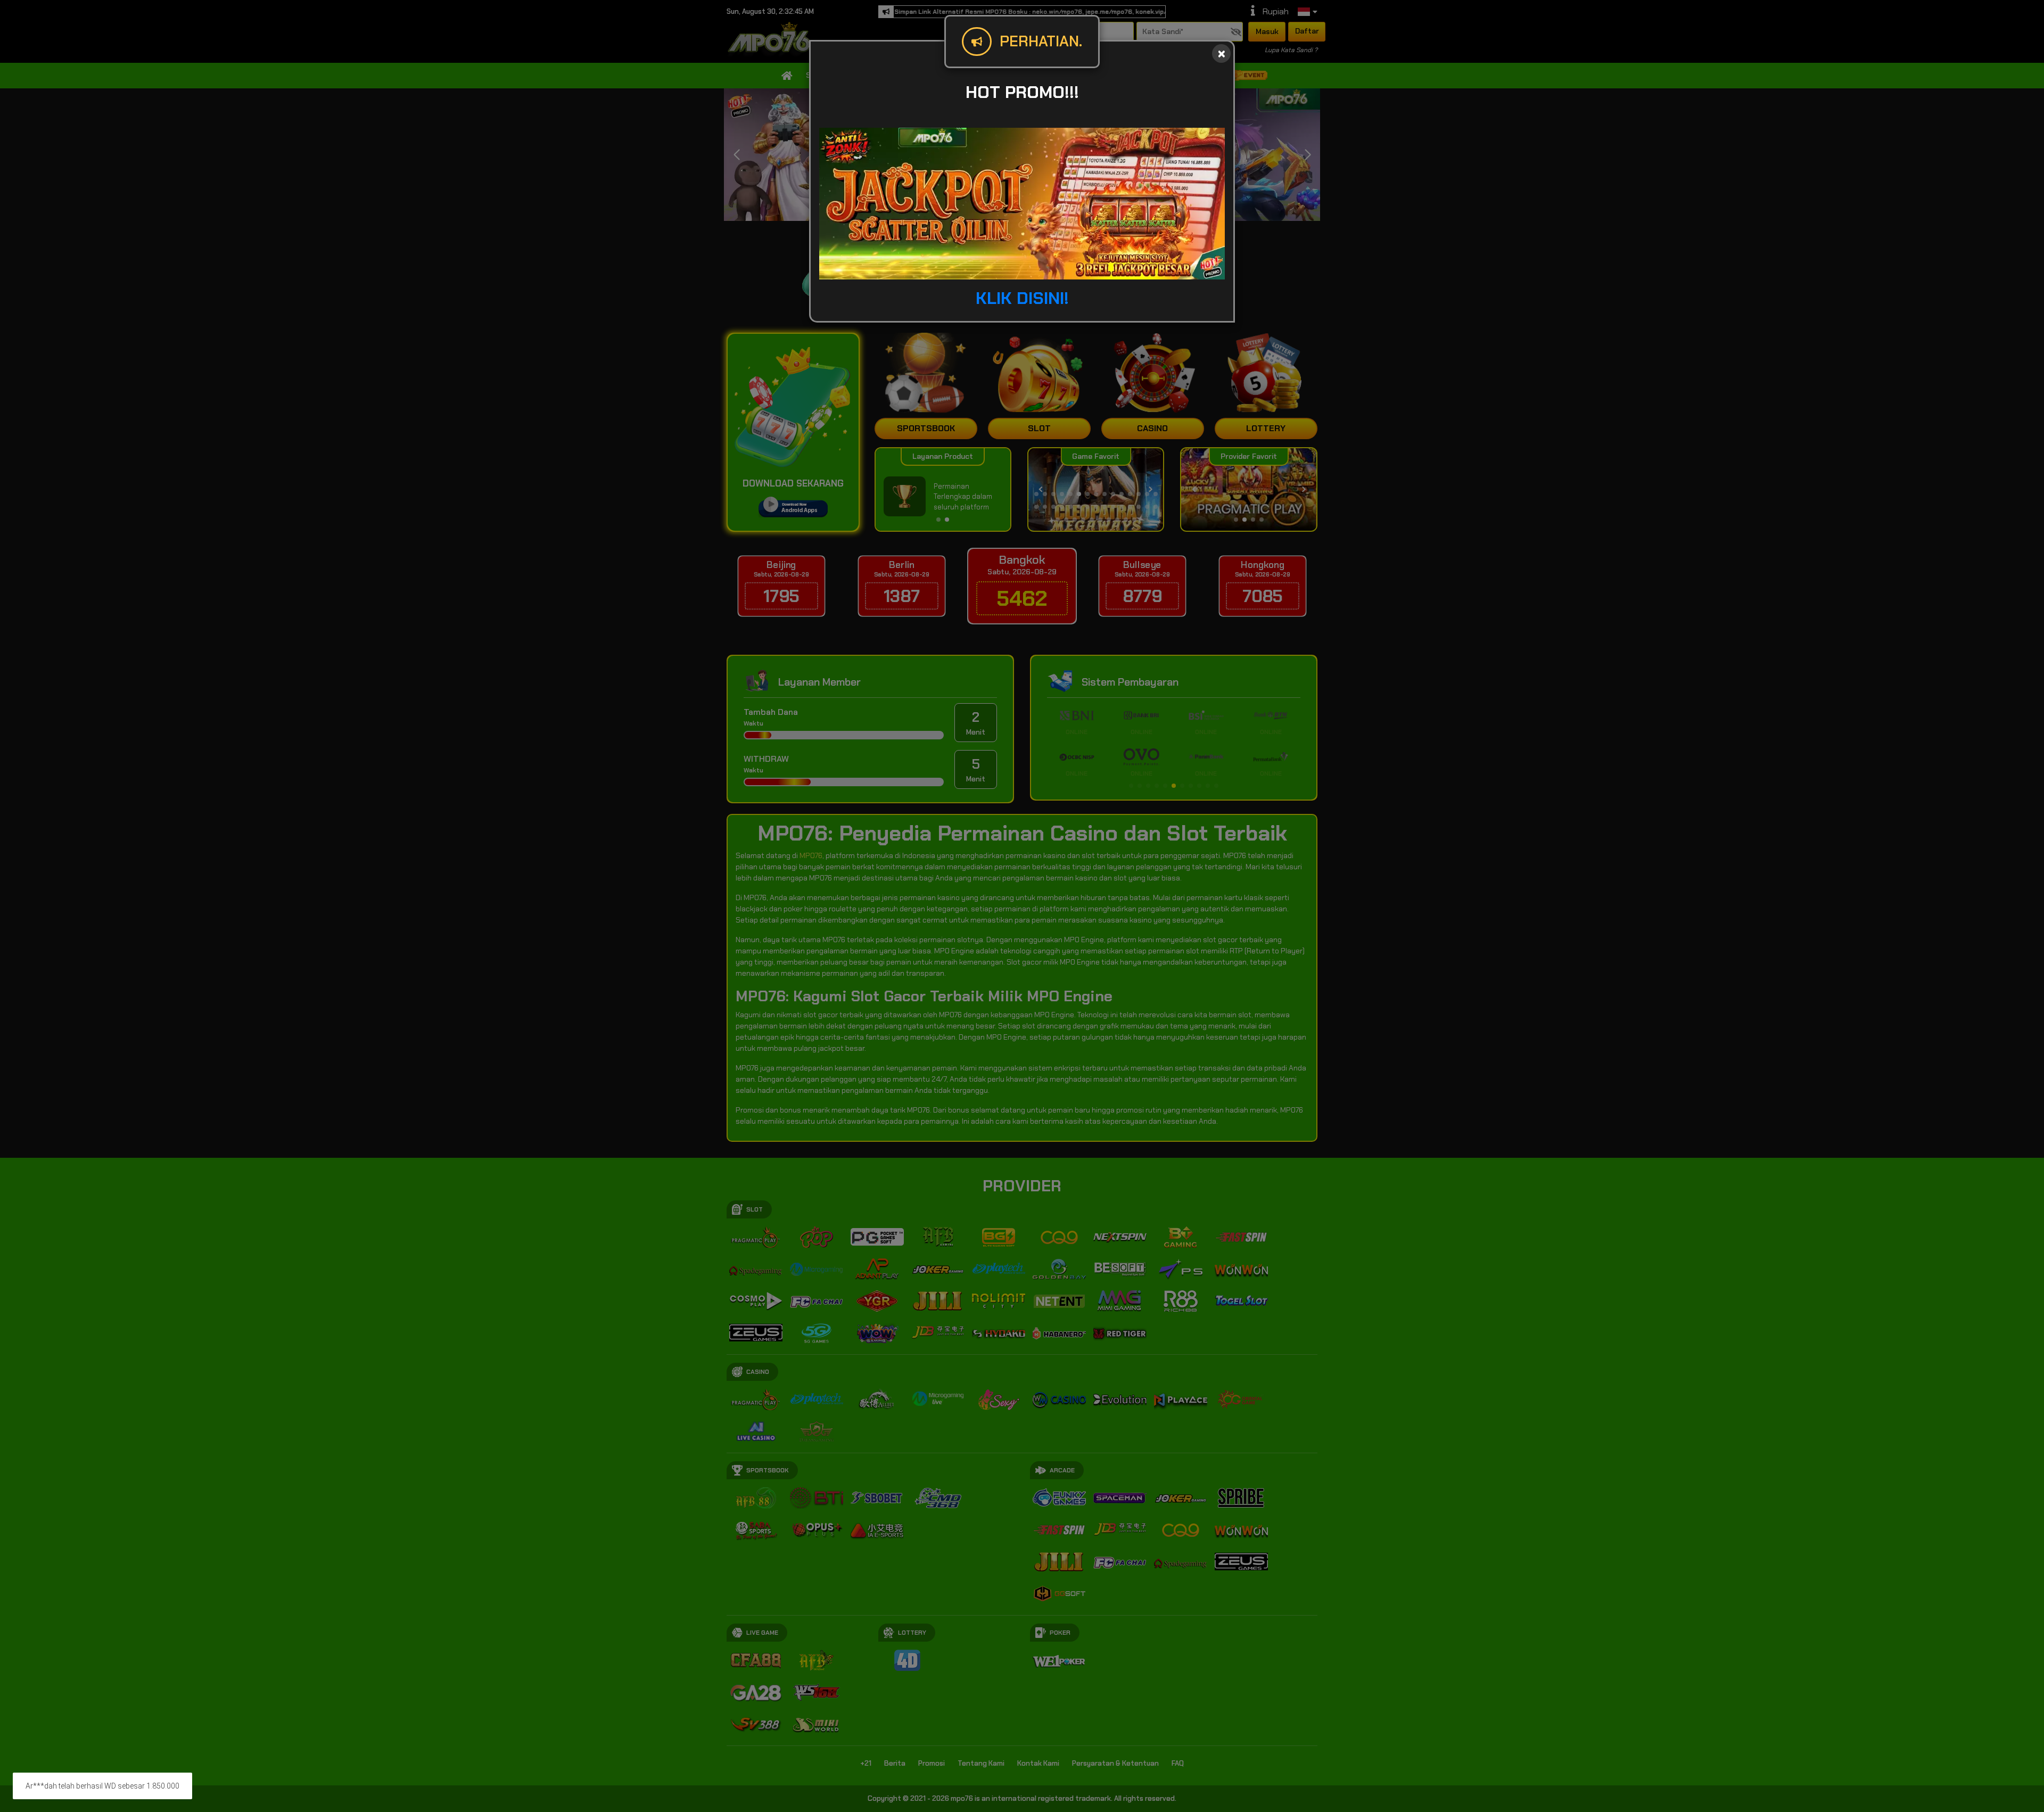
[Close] (1221, 53)
